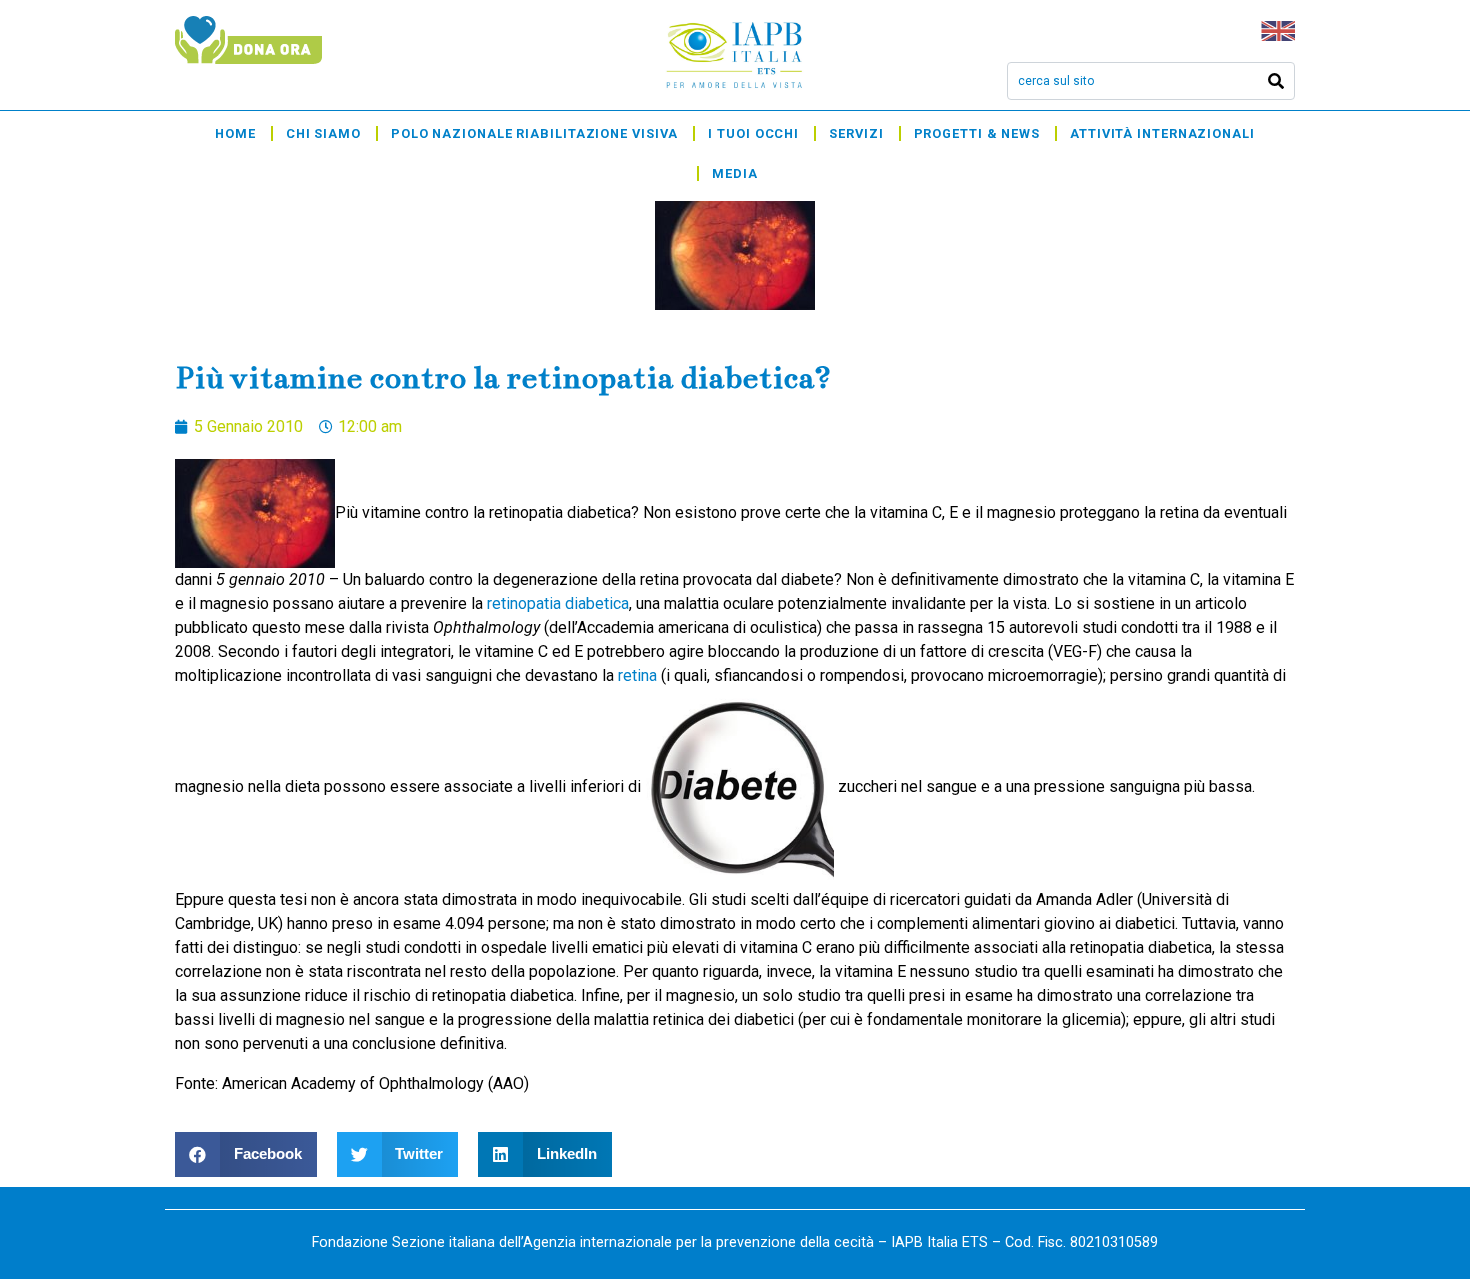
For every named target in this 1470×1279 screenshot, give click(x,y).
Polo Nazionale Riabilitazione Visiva (534, 133)
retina (637, 675)
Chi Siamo (323, 133)
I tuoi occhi (753, 133)
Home (235, 133)
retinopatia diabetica (558, 603)
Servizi (856, 133)
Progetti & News (977, 133)
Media (735, 173)
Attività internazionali (1162, 133)
